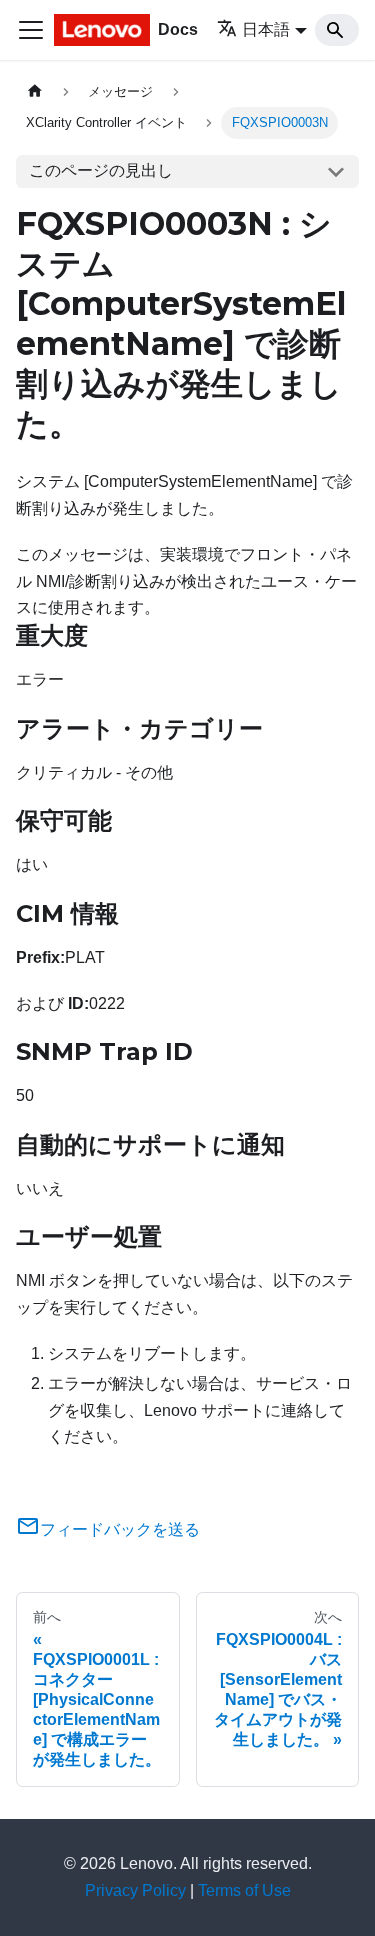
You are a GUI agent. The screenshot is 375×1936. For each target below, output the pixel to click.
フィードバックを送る (120, 1529)
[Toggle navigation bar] (31, 30)
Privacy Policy (135, 1890)
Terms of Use (244, 1890)
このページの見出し (101, 170)
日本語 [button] (266, 29)
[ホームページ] (35, 91)
